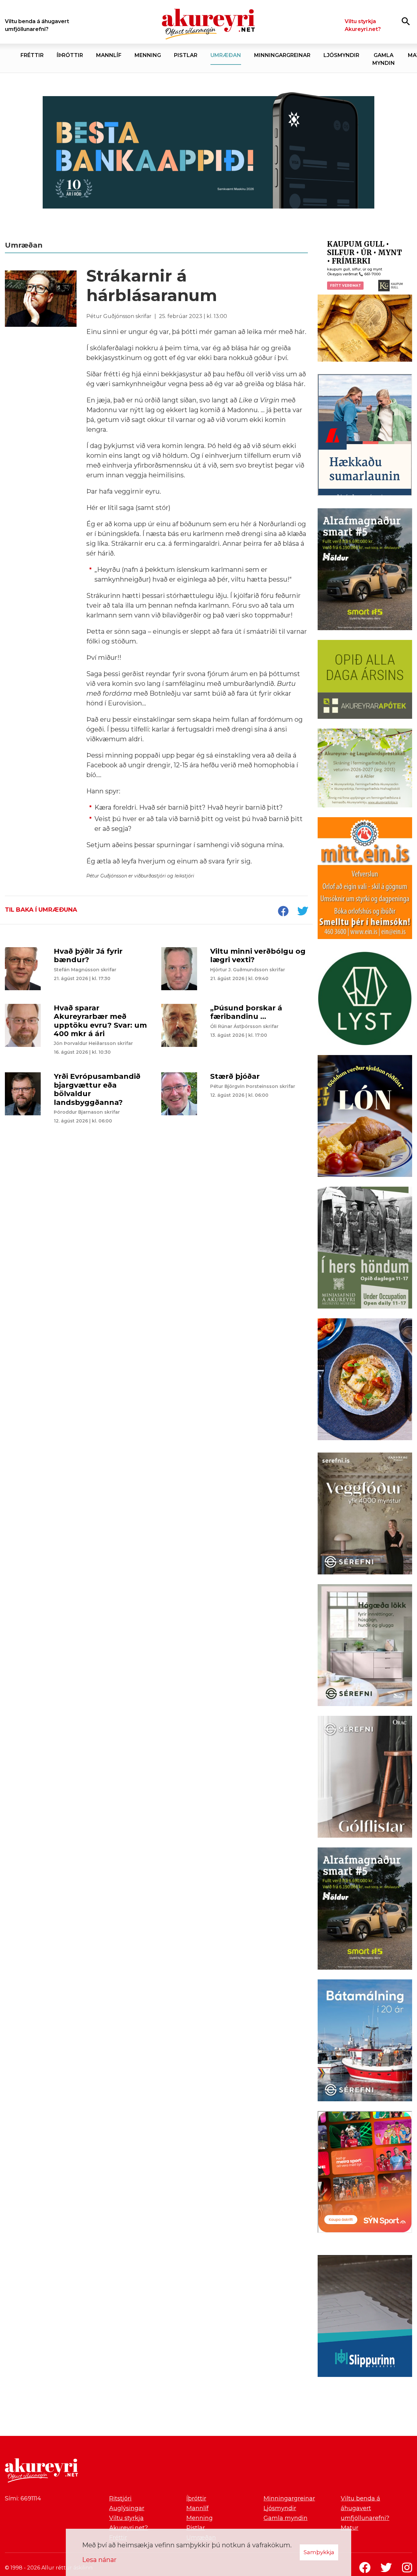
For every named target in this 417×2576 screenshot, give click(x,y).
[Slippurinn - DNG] (365, 2317)
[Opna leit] (406, 21)
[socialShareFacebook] (283, 912)
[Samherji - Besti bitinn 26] (365, 1381)
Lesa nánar (99, 2560)
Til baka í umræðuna (41, 910)
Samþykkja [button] (319, 2552)
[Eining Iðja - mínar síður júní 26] (365, 879)
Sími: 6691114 (23, 2498)
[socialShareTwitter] (303, 912)
